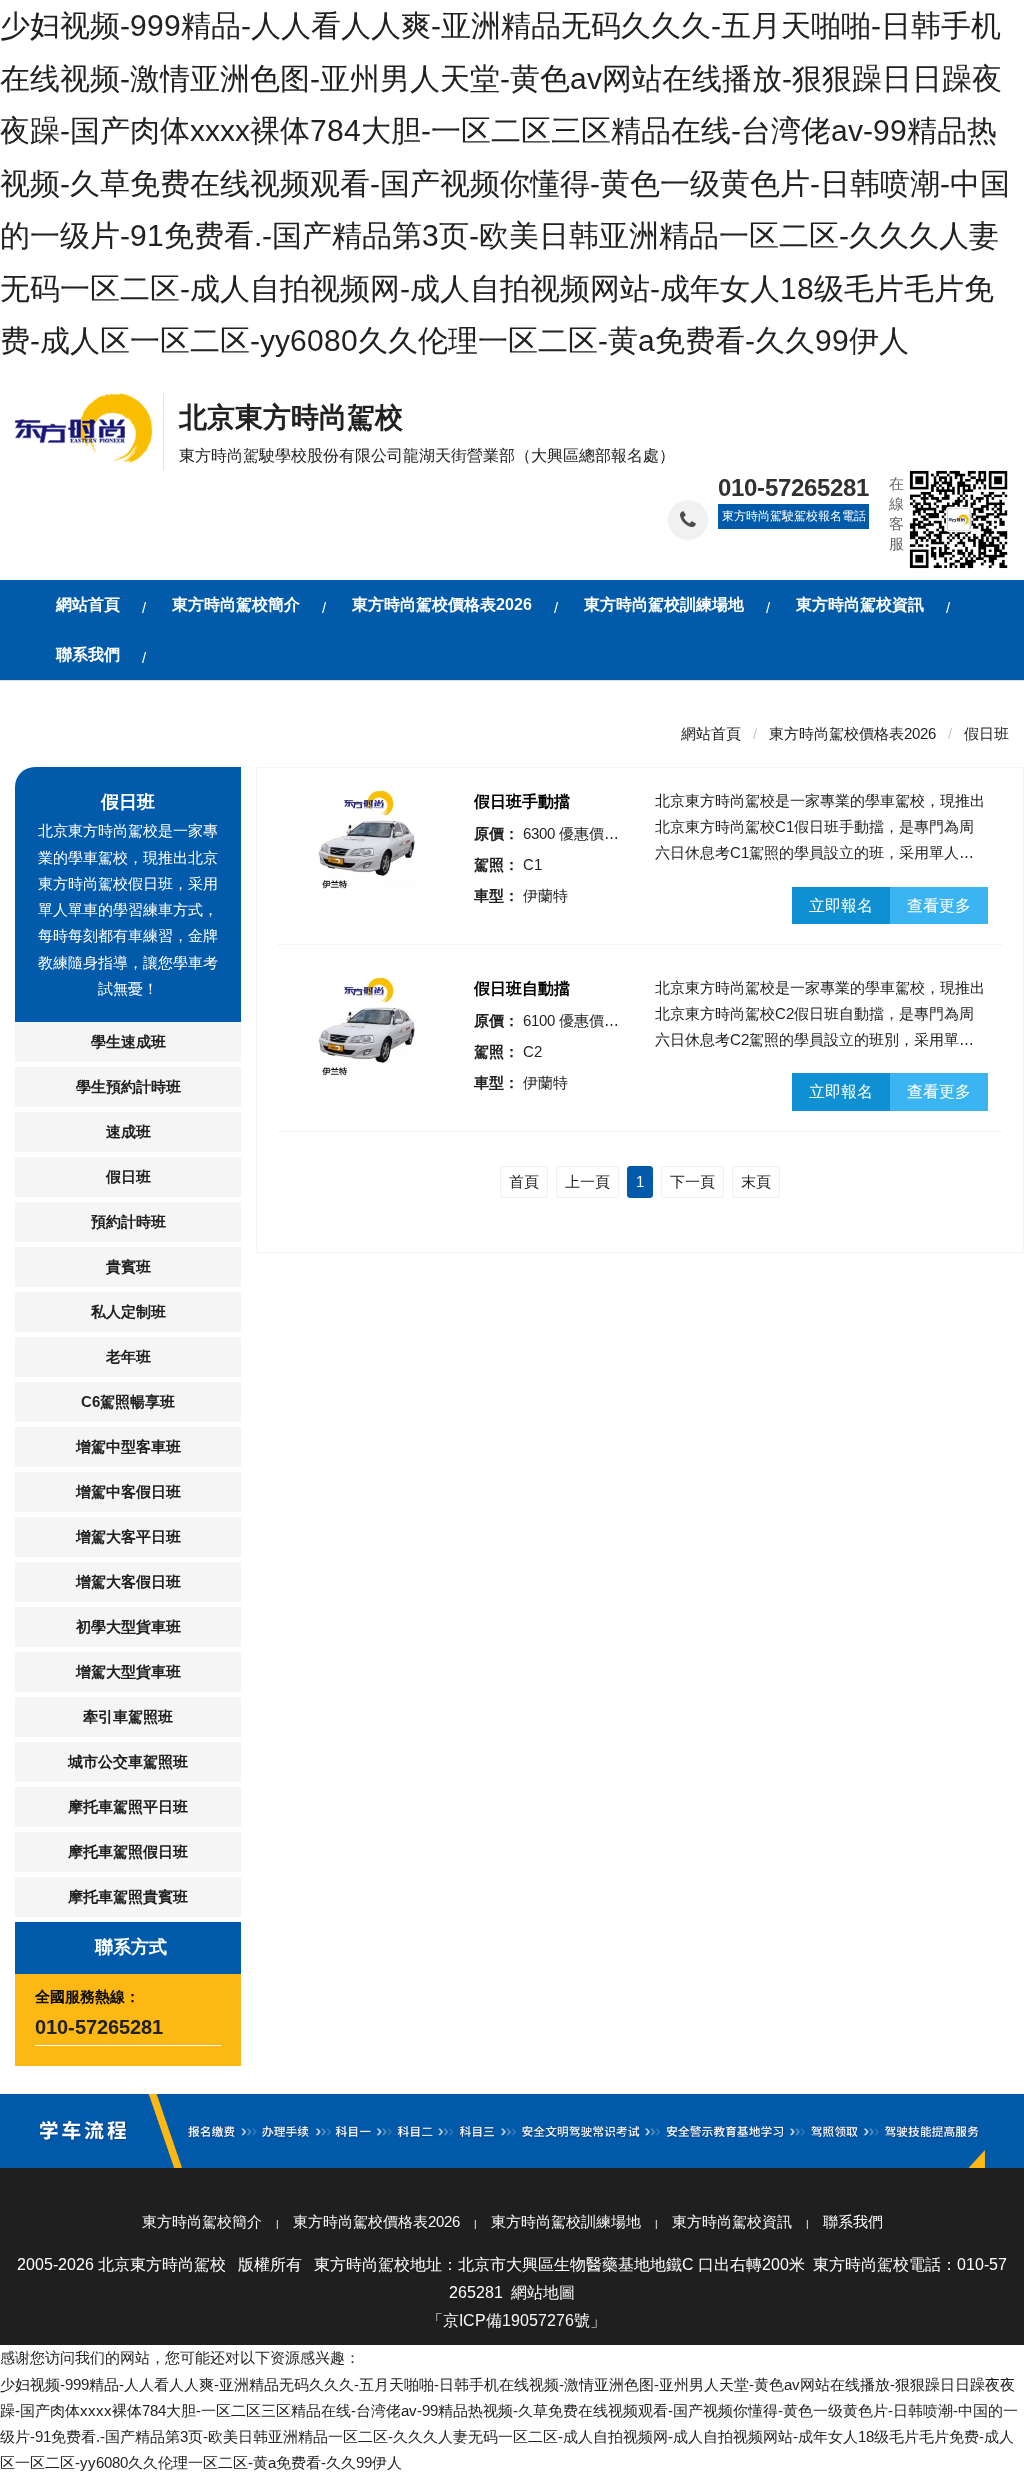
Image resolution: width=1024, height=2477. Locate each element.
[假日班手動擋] (368, 841)
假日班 (986, 733)
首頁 (524, 1181)
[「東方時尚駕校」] (89, 425)
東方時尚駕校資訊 (732, 2221)
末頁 (756, 1181)
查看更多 (939, 905)
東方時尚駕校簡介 (202, 2221)
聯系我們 (853, 2221)
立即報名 (841, 905)
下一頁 (692, 1181)
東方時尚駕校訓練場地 (566, 2221)
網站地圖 (543, 2292)
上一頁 (587, 1181)
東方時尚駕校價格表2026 (852, 733)
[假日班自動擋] (368, 1028)
